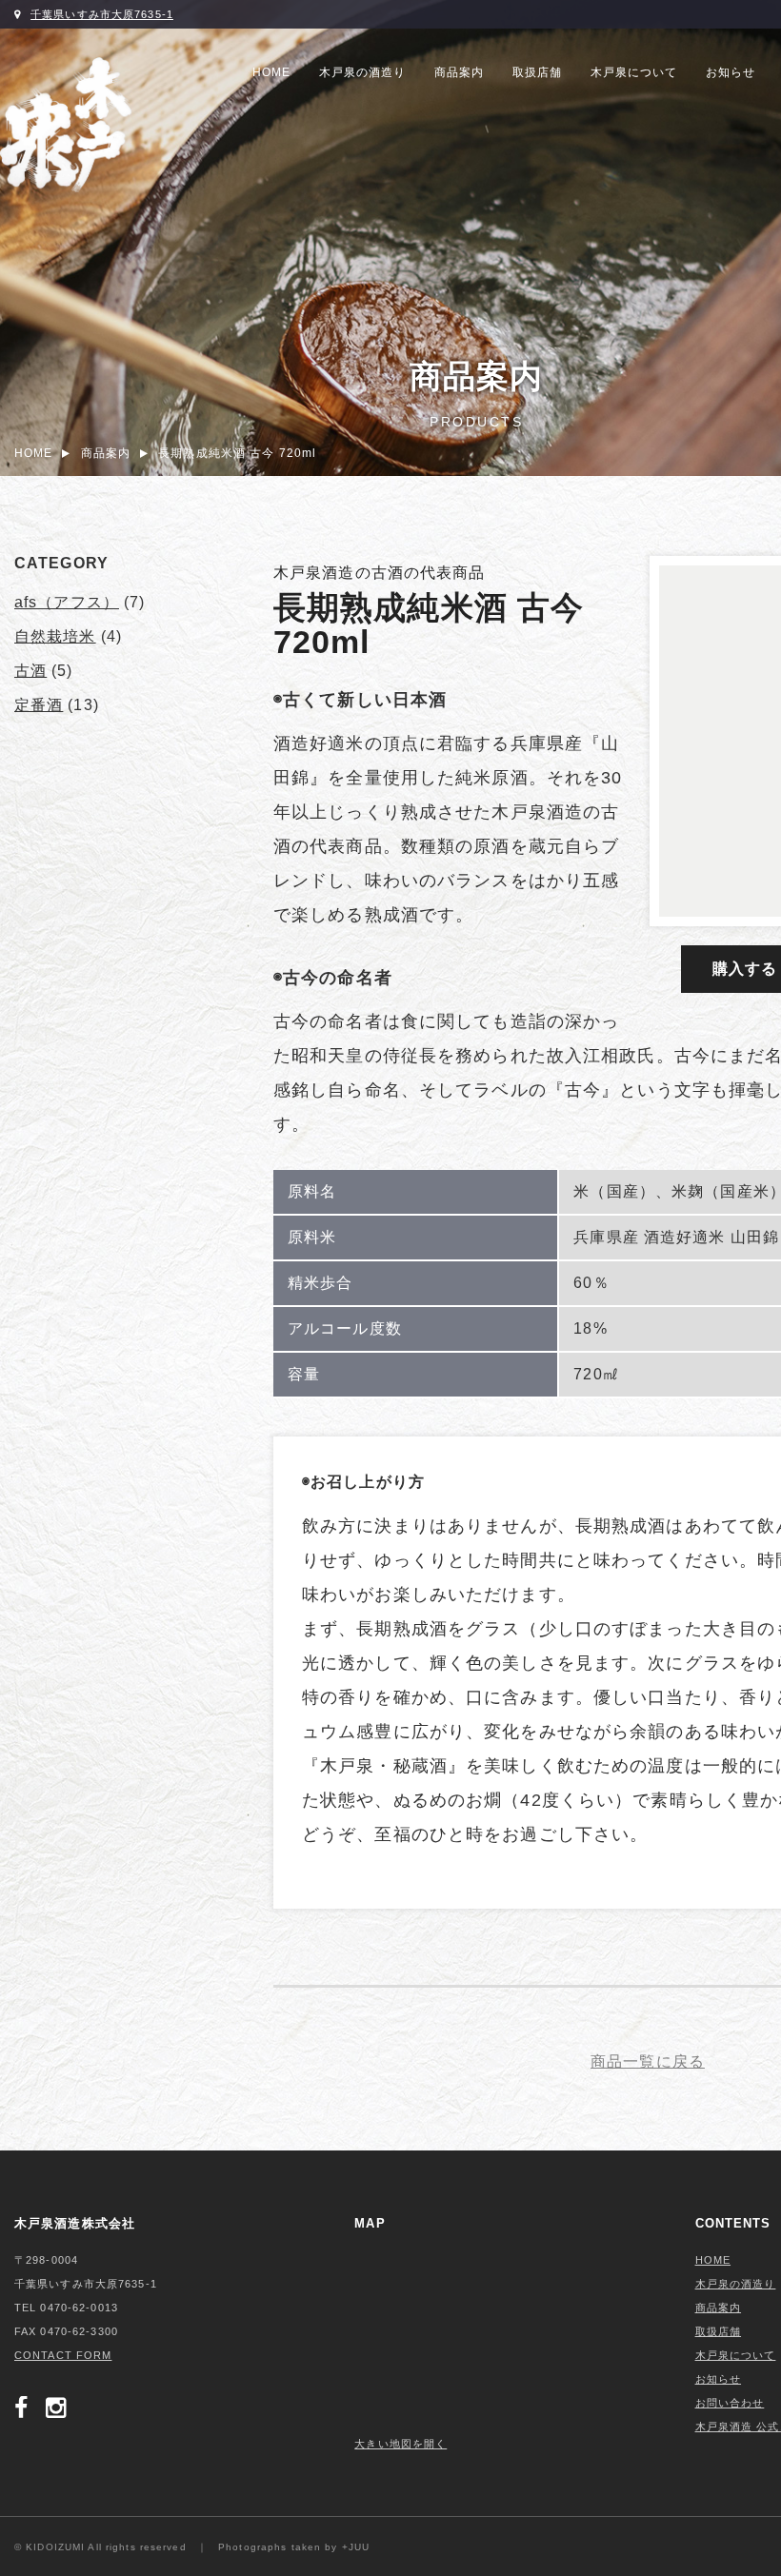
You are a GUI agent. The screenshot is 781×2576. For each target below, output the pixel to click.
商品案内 (459, 72)
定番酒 (39, 705)
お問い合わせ (730, 2403)
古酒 (30, 671)
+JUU (356, 2547)
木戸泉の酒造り (362, 72)
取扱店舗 (537, 72)
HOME (271, 72)
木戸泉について (634, 72)
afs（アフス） (67, 602)
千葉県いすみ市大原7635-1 (102, 14)
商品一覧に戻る (648, 2061)
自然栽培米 (55, 636)
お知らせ (731, 72)
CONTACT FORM (63, 2355)
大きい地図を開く (401, 2444)
